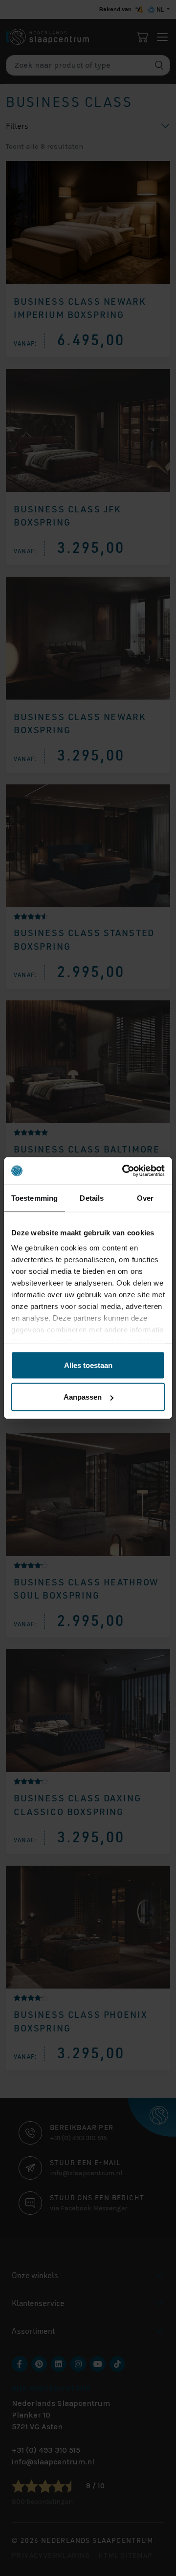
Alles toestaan (88, 1365)
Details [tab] (92, 1198)
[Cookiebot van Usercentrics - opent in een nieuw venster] (124, 1171)
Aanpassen (83, 1397)
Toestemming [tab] (34, 1198)
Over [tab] (145, 1198)
